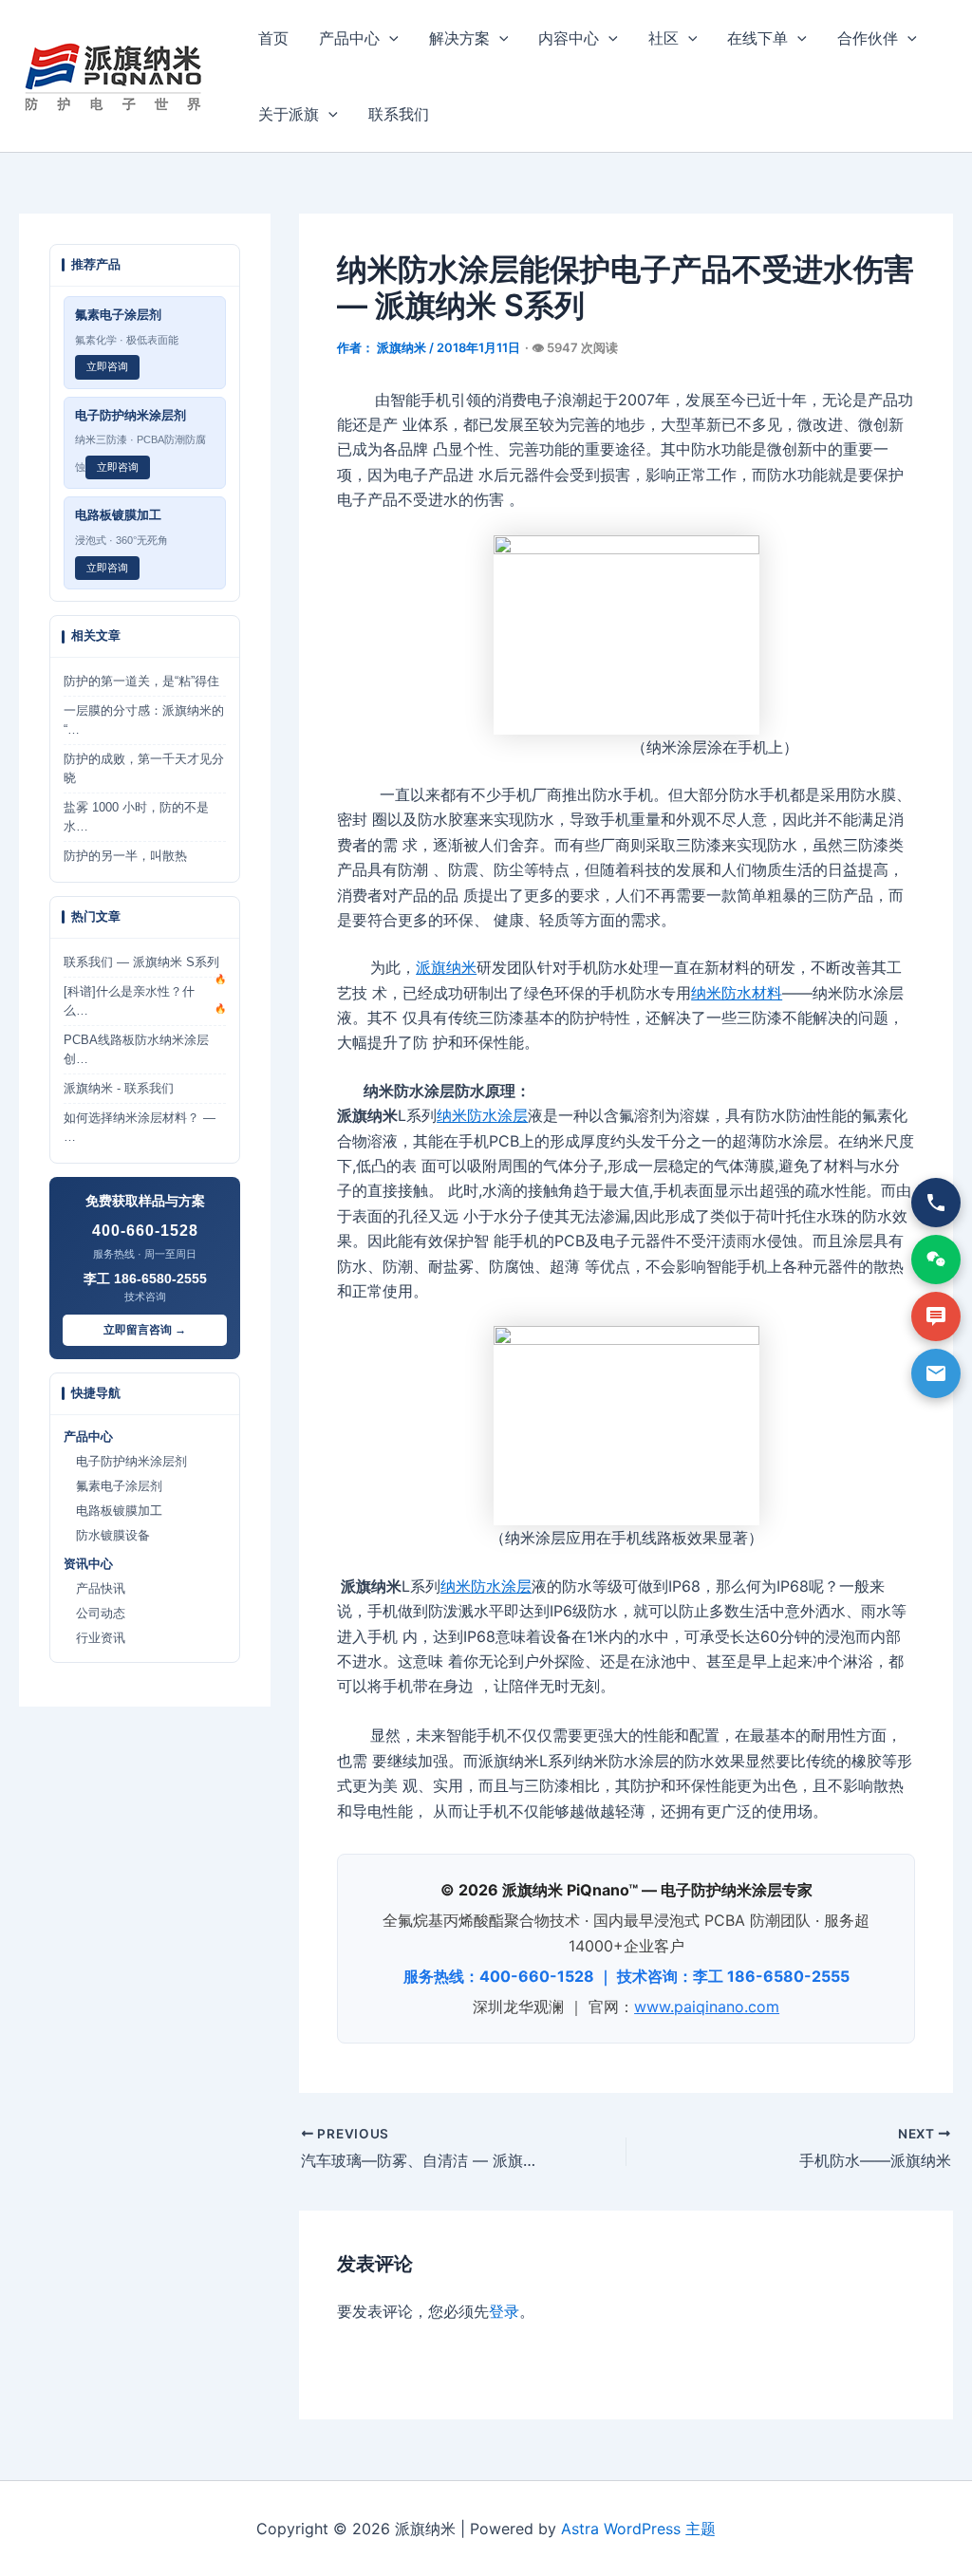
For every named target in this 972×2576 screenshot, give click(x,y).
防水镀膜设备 (107, 1536)
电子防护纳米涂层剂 (125, 1462)
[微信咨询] (936, 1260)
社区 (664, 38)
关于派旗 (289, 114)
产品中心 (349, 38)
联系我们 (399, 114)
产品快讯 (94, 1589)
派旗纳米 (446, 967)
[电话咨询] (936, 1203)
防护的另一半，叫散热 (125, 856)
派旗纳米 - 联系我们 (119, 1089)
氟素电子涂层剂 (113, 1486)
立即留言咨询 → (145, 1330)
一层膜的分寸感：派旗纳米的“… (144, 720)
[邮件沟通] (936, 1373)
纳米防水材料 (737, 993)
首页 (273, 38)
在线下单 (757, 38)
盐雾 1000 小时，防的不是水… (136, 817)
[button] (389, 38)
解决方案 (459, 38)
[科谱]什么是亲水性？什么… (145, 1001)
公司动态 (94, 1614)
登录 (504, 2311)
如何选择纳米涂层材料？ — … (140, 1128)
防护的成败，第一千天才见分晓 (144, 769)
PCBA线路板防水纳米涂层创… (136, 1050)
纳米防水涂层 (482, 1115)
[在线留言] (936, 1316)
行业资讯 (94, 1638)
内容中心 (569, 38)
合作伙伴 (868, 38)
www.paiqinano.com (707, 2007)
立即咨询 (107, 366)
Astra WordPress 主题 (638, 2529)
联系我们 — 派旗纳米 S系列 (145, 967)
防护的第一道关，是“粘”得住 (141, 681)
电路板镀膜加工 (113, 1511)
